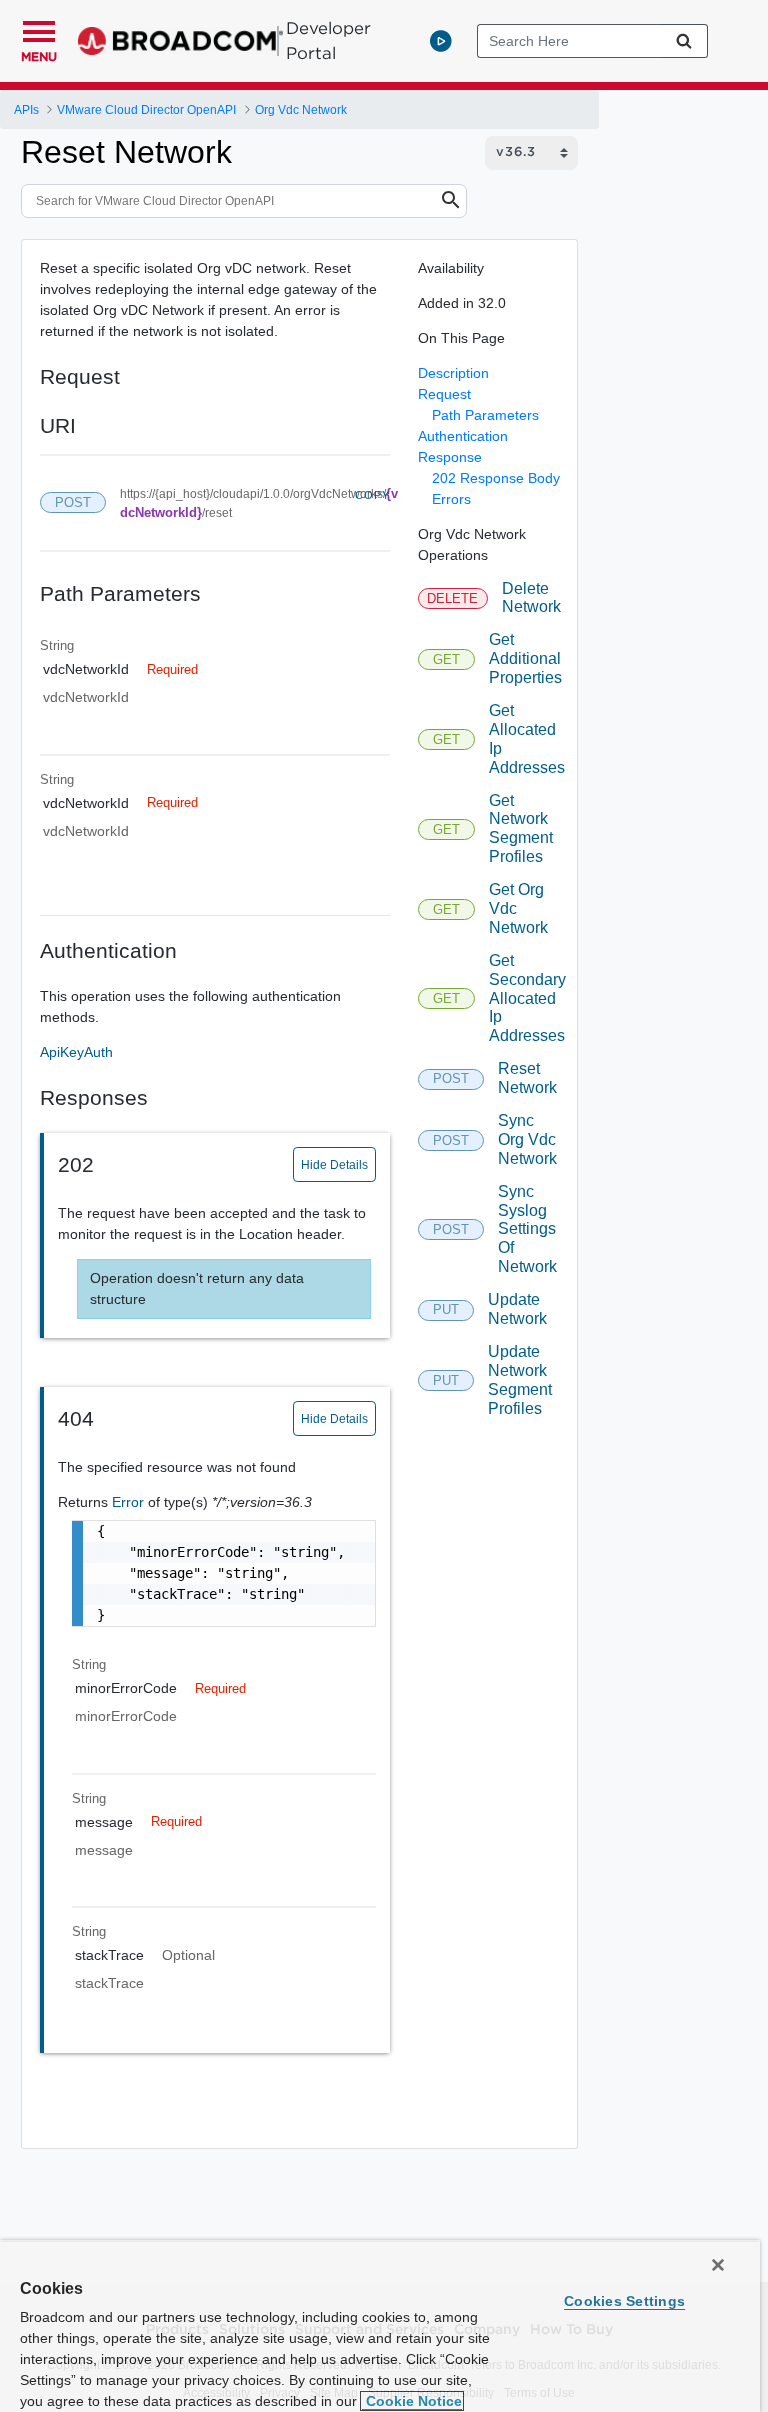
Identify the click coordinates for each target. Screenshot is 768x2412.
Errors (451, 499)
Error (130, 1502)
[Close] (718, 2265)
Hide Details (334, 1165)
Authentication (463, 436)
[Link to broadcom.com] (180, 41)
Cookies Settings (624, 2301)
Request (444, 394)
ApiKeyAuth (76, 1052)
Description (453, 373)
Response (450, 457)
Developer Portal (328, 40)
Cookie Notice (412, 2401)
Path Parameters (485, 415)
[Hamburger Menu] (39, 29)
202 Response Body (496, 478)
